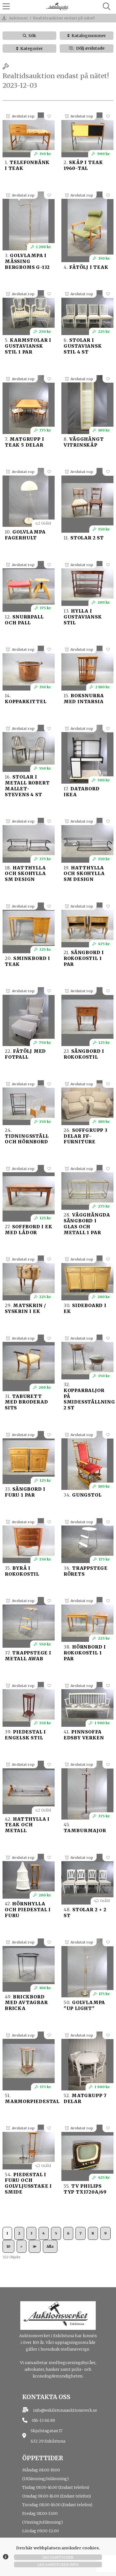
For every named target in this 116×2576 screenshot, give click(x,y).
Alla (50, 2246)
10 (8, 2246)
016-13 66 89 (43, 2420)
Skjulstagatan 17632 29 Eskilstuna (48, 2436)
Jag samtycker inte (58, 2565)
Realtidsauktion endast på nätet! (64, 18)
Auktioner (19, 18)
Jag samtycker (58, 2557)
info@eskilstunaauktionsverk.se (65, 2410)
